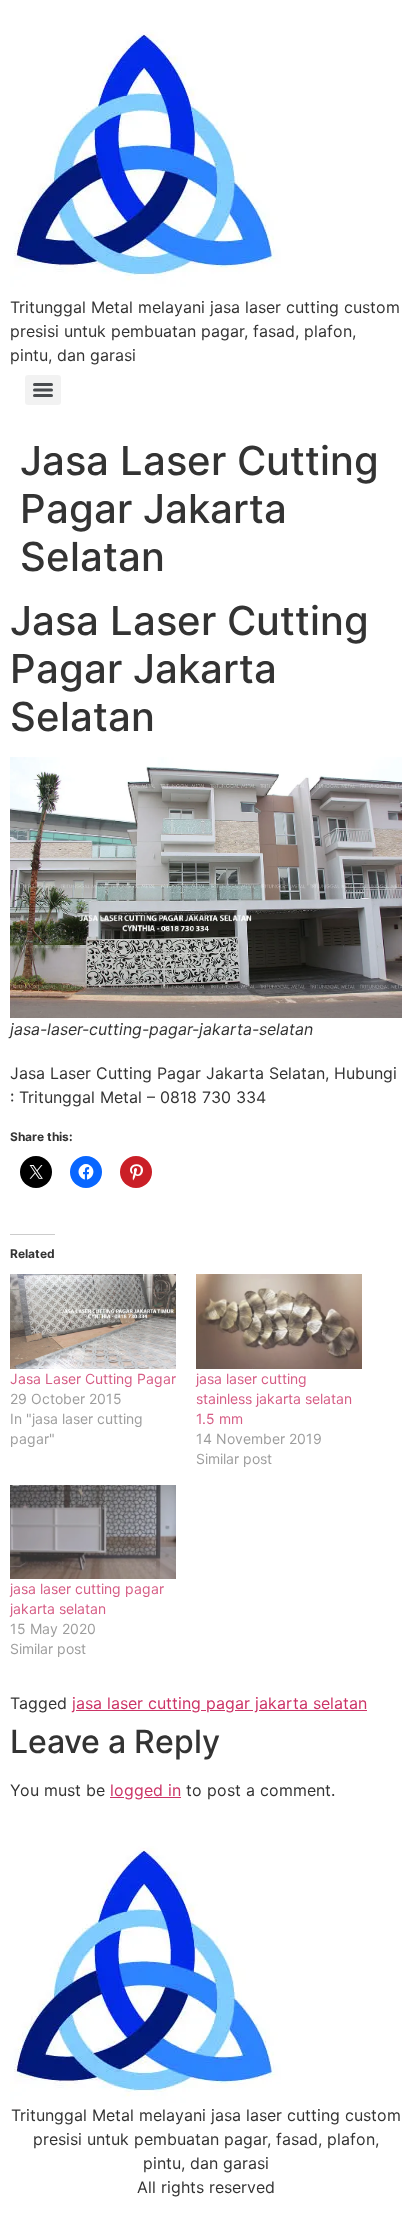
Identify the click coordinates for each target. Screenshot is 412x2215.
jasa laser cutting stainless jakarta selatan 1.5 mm (274, 1398)
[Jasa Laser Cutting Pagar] (93, 1321)
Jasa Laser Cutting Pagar (93, 1378)
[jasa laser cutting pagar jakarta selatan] (93, 1532)
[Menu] (43, 390)
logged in (145, 1790)
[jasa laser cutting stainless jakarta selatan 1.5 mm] (279, 1321)
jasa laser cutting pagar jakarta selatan (219, 1703)
